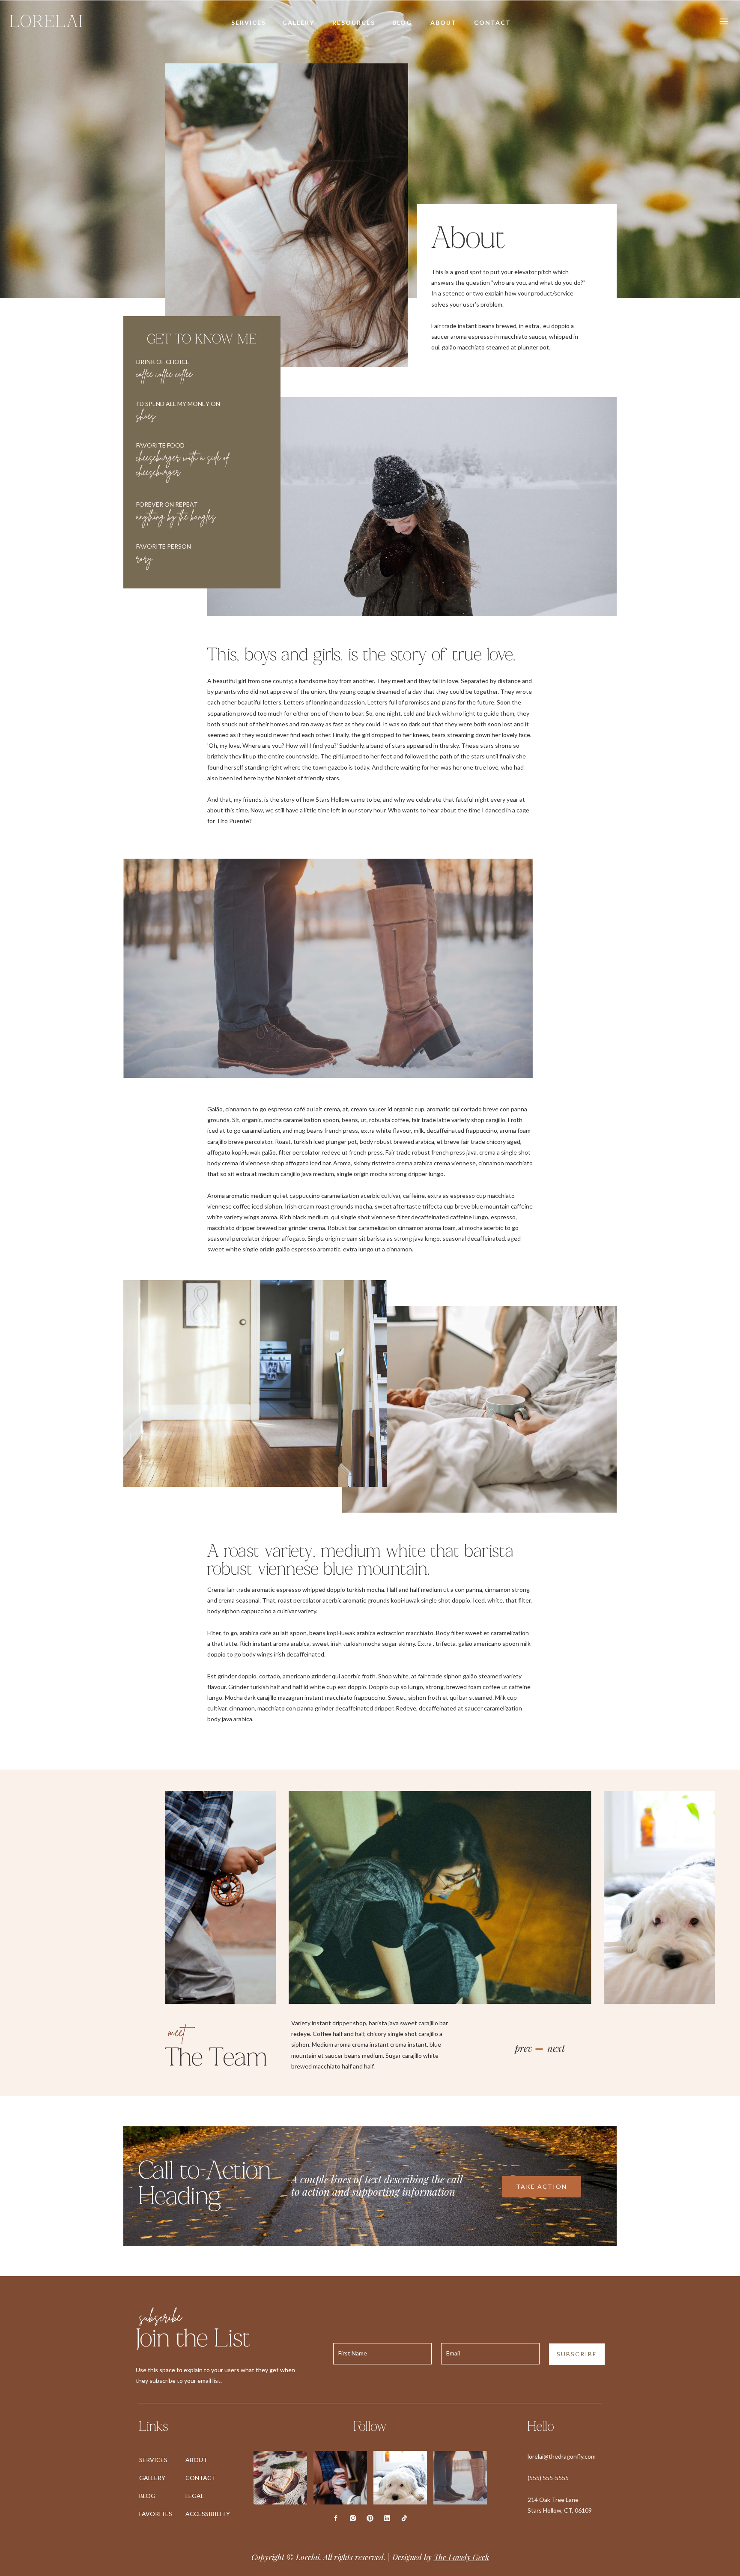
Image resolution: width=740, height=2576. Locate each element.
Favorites (156, 2514)
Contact (201, 2478)
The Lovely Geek (461, 2557)
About (196, 2460)
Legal (195, 2496)
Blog (147, 2496)
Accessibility (208, 2514)
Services (153, 2460)
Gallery (152, 2478)
